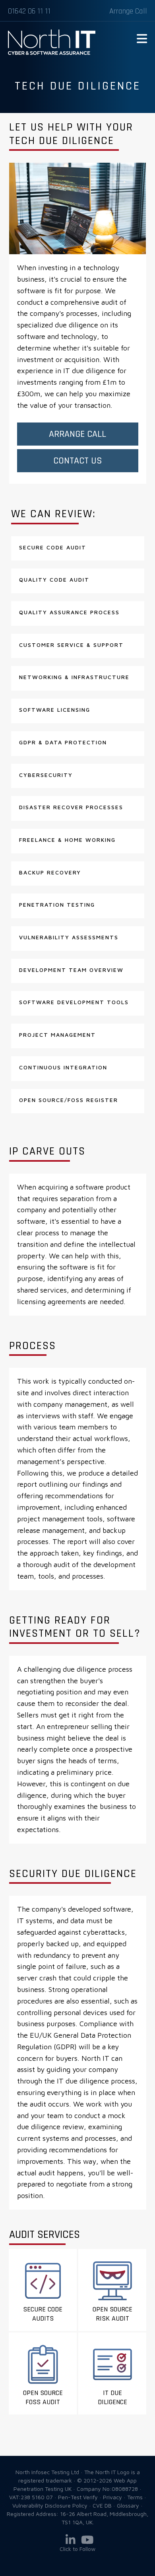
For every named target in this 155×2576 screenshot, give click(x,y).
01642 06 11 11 (29, 11)
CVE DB (102, 2505)
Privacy (112, 2497)
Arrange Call (128, 11)
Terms (135, 2497)
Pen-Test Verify (78, 2497)
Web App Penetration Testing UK (52, 53)
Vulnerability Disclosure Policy (50, 2505)
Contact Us (78, 461)
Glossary (128, 2505)
